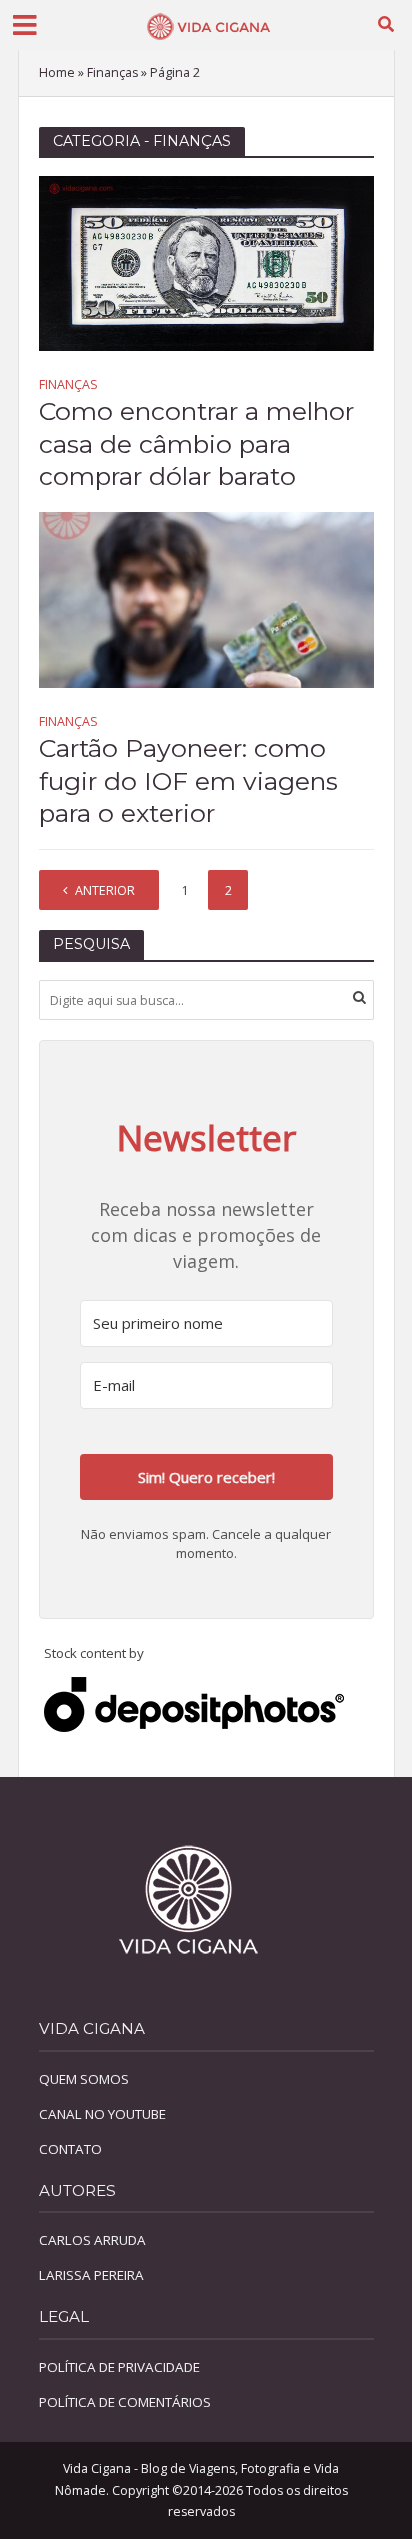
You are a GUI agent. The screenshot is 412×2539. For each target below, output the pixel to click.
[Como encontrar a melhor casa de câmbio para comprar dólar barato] (206, 261)
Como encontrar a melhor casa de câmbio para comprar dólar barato (196, 443)
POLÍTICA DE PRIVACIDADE (119, 2367)
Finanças (112, 72)
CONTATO (70, 2149)
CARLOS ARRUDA (92, 2240)
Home (57, 72)
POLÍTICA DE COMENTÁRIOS (125, 2402)
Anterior (105, 890)
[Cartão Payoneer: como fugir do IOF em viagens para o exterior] (206, 598)
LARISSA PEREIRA (91, 2275)
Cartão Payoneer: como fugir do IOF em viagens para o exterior (188, 780)
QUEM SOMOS (84, 2079)
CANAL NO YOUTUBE (102, 2114)
